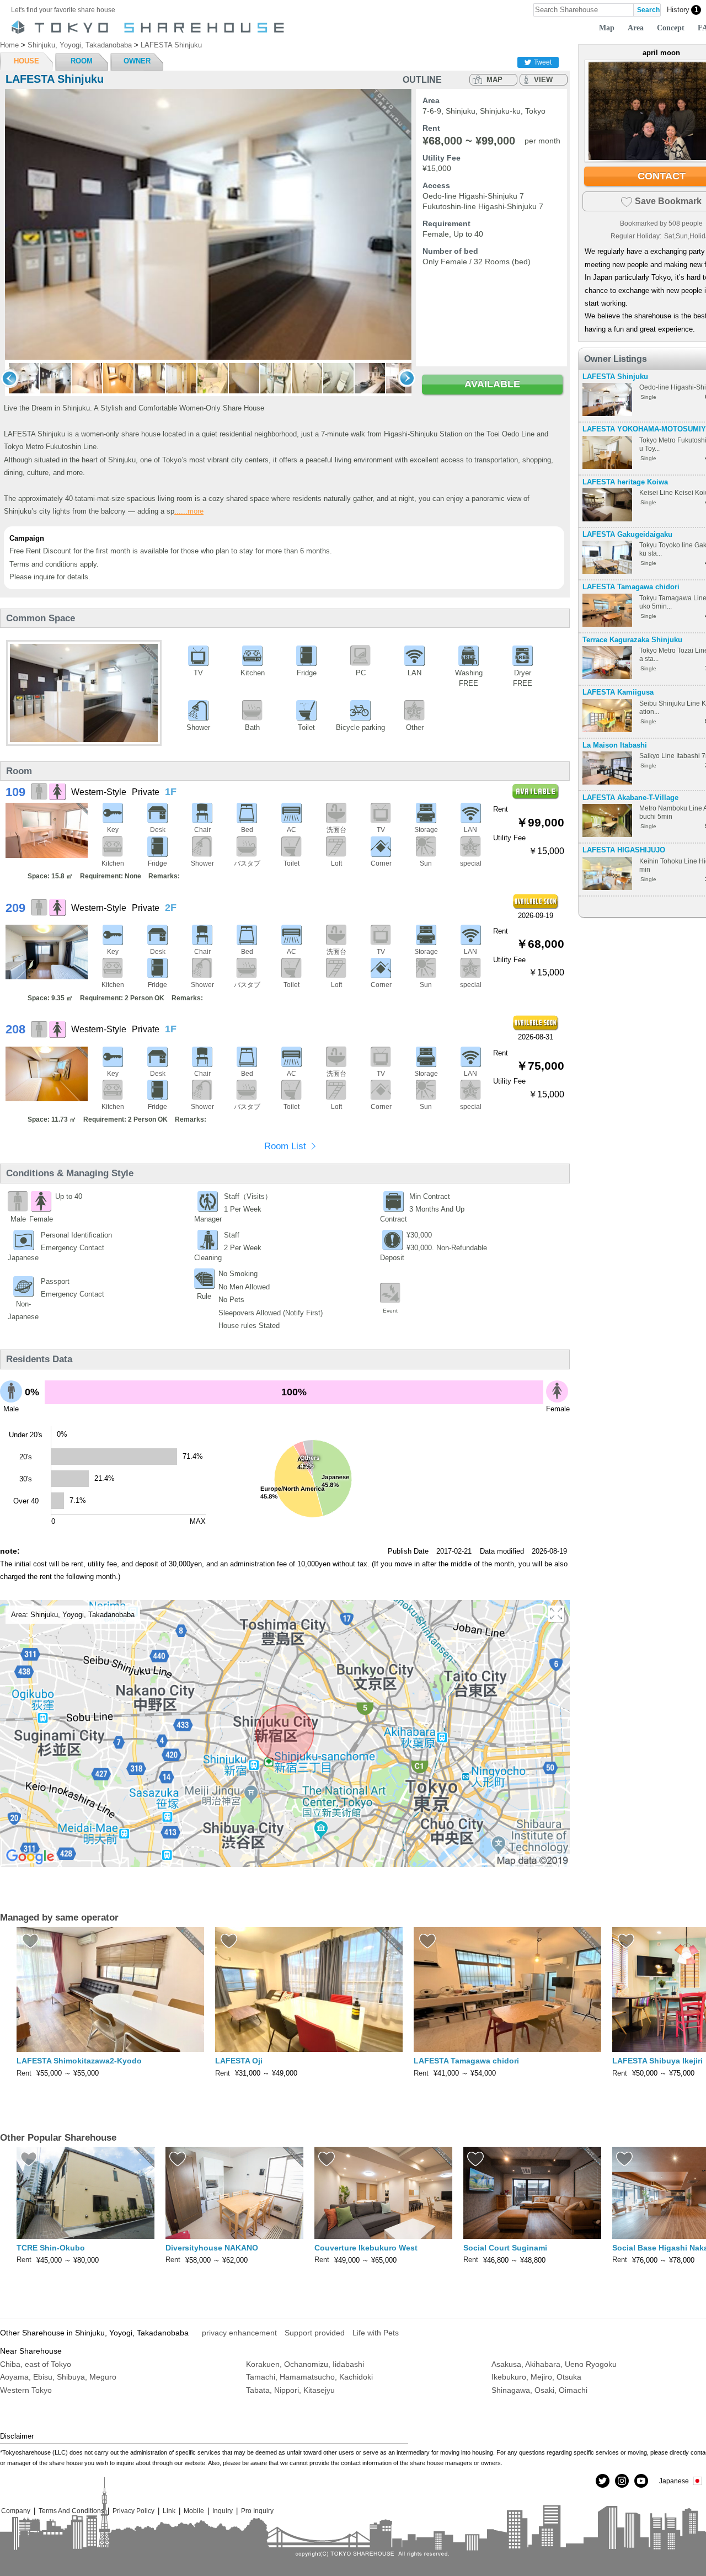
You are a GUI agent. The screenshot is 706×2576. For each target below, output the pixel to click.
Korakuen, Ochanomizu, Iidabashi (305, 2364)
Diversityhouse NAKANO (212, 2248)
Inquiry (223, 2511)
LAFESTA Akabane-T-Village (630, 798)
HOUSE (26, 61)
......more (189, 511)
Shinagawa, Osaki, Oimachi (539, 2390)
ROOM (82, 61)
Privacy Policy (133, 2511)
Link (169, 2511)
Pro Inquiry (257, 2511)
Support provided (315, 2333)
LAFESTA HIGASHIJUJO (624, 850)
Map (607, 28)
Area (636, 28)
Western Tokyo (26, 2390)
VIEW (543, 80)
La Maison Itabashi (615, 745)
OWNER (137, 61)
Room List (285, 1146)
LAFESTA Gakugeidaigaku (627, 534)
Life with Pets (376, 2333)
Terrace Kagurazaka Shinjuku (632, 640)
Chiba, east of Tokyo (36, 2364)
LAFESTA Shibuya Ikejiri (657, 2061)
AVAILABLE (492, 384)
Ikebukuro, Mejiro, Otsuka (536, 2377)
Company (16, 2511)
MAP (494, 80)
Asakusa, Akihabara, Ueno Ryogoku (554, 2364)
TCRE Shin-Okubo (51, 2248)
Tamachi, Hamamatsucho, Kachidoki (309, 2377)
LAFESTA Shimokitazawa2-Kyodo (79, 2061)
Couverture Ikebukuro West (366, 2248)
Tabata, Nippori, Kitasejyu (290, 2390)
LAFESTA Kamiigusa (618, 692)
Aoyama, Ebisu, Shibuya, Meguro (58, 2377)
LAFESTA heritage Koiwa (625, 482)
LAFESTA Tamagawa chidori (631, 587)
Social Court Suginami (505, 2248)
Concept (671, 28)
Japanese (674, 2481)
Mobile (194, 2511)
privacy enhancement (239, 2333)
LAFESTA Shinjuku (615, 377)
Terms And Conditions (71, 2511)
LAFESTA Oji (239, 2061)
